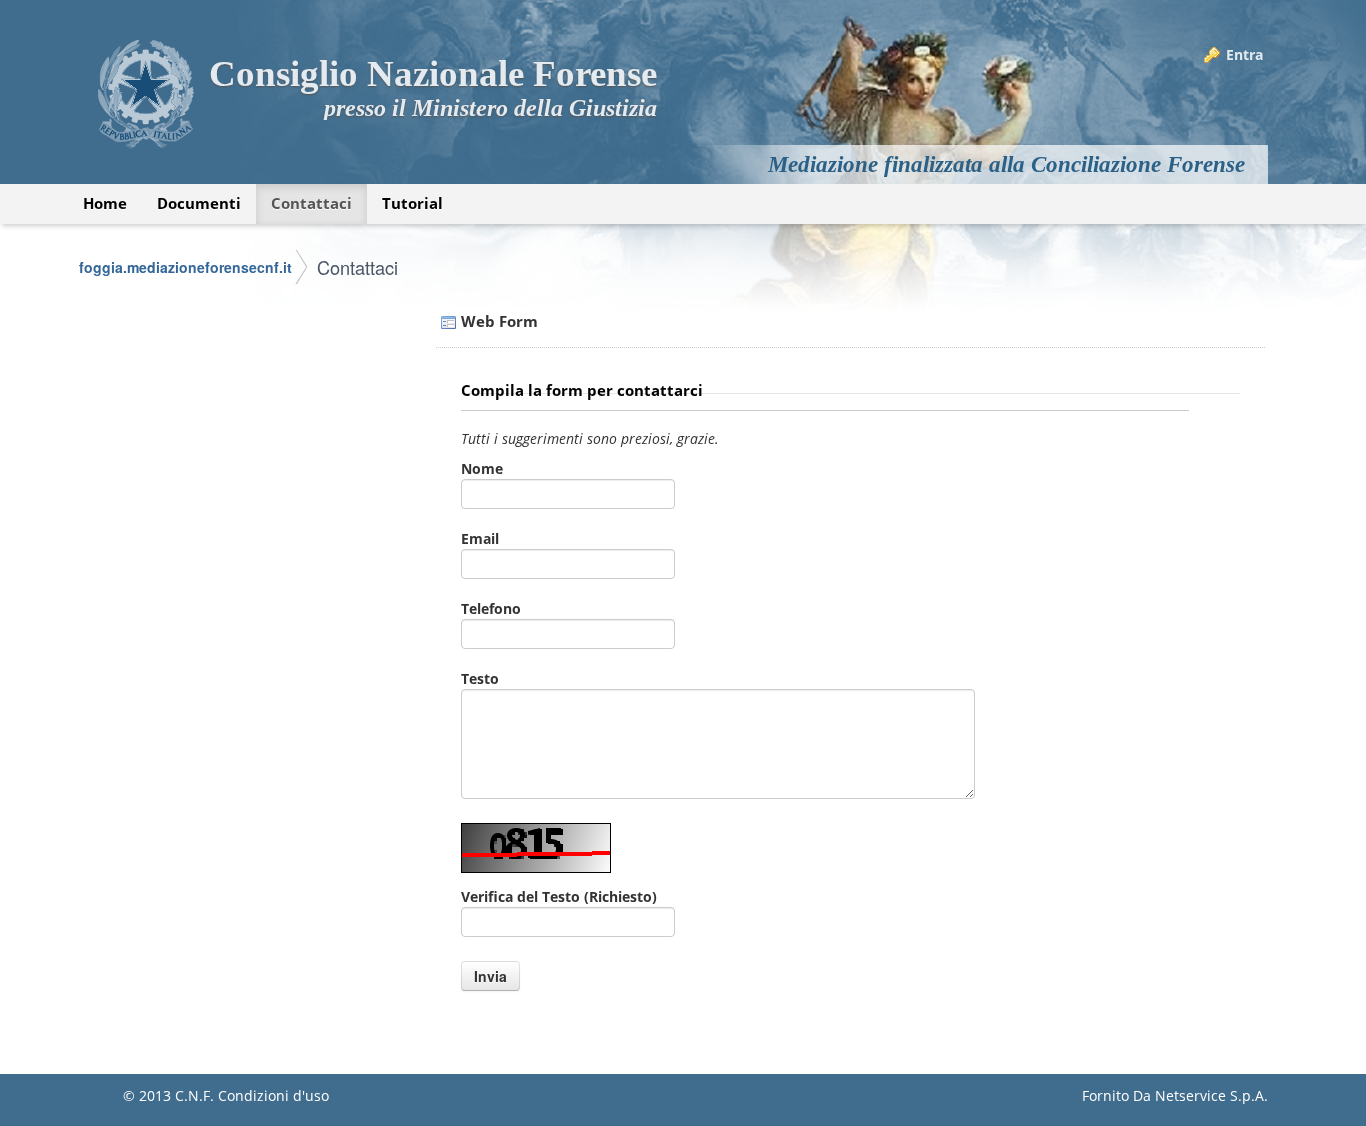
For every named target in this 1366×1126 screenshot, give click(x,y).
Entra (1244, 54)
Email (480, 538)
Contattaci (357, 267)
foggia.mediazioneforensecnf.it (185, 267)
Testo (480, 678)
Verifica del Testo (559, 896)
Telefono (491, 608)
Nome (482, 468)
